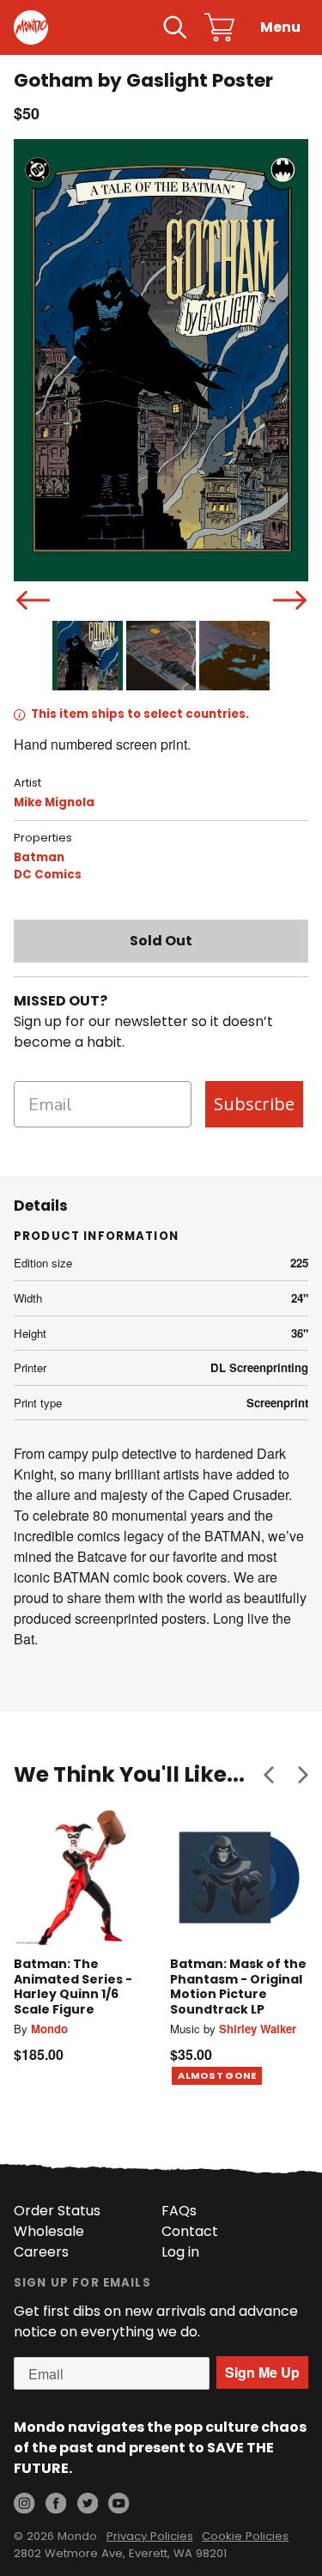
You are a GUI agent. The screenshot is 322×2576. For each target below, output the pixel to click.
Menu (280, 27)
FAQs (179, 2211)
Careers (41, 2252)
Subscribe (254, 1104)
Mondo (49, 2029)
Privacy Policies (150, 2536)
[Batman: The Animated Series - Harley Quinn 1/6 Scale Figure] (83, 1878)
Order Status (57, 2211)
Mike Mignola (54, 802)
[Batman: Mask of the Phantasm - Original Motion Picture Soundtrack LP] (240, 1878)
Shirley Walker (258, 2029)
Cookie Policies (245, 2536)
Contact (190, 2231)
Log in (180, 2252)
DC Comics (48, 875)
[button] (269, 1775)
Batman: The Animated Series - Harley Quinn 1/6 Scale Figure (73, 1987)
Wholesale (49, 2231)
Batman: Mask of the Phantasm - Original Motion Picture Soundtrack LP (238, 1987)
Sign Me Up (262, 2372)
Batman (39, 857)
